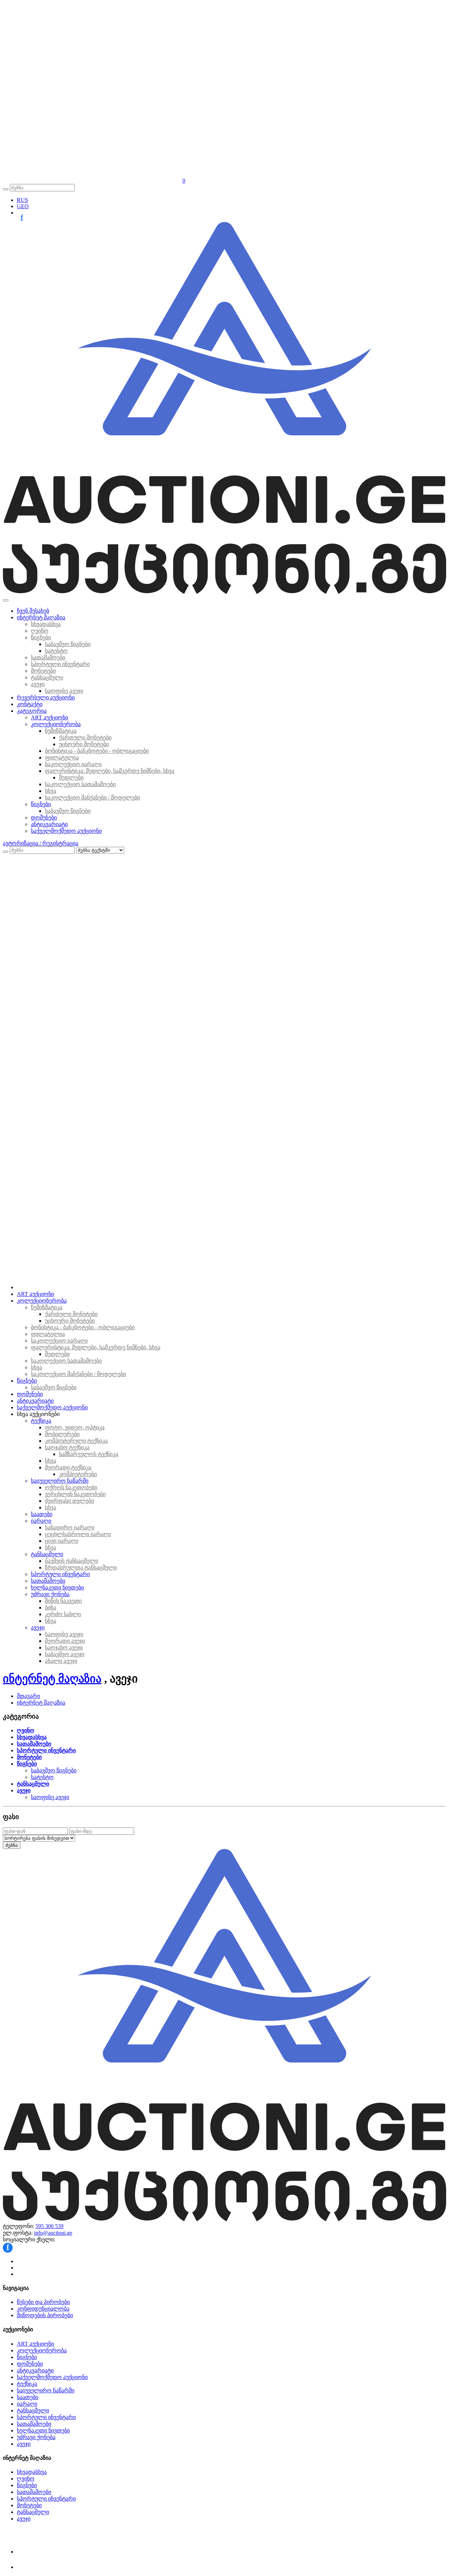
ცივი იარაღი (62, 1541)
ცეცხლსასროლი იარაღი (78, 1534)
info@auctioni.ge (53, 2233)
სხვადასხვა (46, 624)
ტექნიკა (41, 1421)
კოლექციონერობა (56, 724)
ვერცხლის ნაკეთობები (75, 1494)
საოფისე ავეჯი (64, 691)
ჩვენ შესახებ (33, 611)
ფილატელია (62, 757)
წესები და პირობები (43, 2302)
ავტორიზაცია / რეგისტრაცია (41, 843)
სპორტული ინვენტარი (60, 664)
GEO (23, 206)
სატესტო (56, 651)
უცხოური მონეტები (84, 744)
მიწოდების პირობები (45, 2315)
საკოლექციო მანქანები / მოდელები (92, 798)
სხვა (51, 791)
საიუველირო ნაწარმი (60, 1481)
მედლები (71, 778)
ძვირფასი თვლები (69, 1501)
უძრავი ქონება (50, 1594)
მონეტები (43, 671)
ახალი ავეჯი (61, 1661)
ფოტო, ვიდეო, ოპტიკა (75, 1427)
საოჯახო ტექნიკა (67, 1447)
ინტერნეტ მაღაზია (41, 617)
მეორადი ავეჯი (65, 1641)
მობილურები (62, 1434)
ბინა (51, 1607)
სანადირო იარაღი (70, 1527)
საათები (42, 1514)
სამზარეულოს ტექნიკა (89, 1454)
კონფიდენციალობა (43, 2309)
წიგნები (41, 637)
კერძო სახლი (63, 1614)
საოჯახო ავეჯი (64, 1648)
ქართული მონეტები (85, 737)
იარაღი (41, 1521)
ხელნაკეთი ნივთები (57, 1587)
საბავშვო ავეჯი (65, 1654)
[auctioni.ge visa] (28, 2552)
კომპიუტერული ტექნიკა (76, 1441)
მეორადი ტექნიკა (68, 1467)
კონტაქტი (30, 704)
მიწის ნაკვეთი (63, 1601)
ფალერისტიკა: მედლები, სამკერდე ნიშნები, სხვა (110, 771)
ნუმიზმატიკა (61, 731)
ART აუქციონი (49, 717)
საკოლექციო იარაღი (73, 764)
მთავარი (28, 1696)
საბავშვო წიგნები (68, 644)
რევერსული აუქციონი (46, 697)
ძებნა (12, 1845)
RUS (22, 200)
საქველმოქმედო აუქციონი (66, 831)
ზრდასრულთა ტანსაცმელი (81, 1567)
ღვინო (40, 631)
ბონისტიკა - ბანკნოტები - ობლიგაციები (97, 751)
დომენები (44, 818)
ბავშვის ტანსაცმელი (72, 1561)
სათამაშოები (48, 657)
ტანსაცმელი (47, 677)
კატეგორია (32, 711)
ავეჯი (38, 684)
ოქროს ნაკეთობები (71, 1487)
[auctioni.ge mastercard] (28, 2567)
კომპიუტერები (78, 1474)
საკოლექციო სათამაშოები (80, 784)
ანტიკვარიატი (49, 824)
